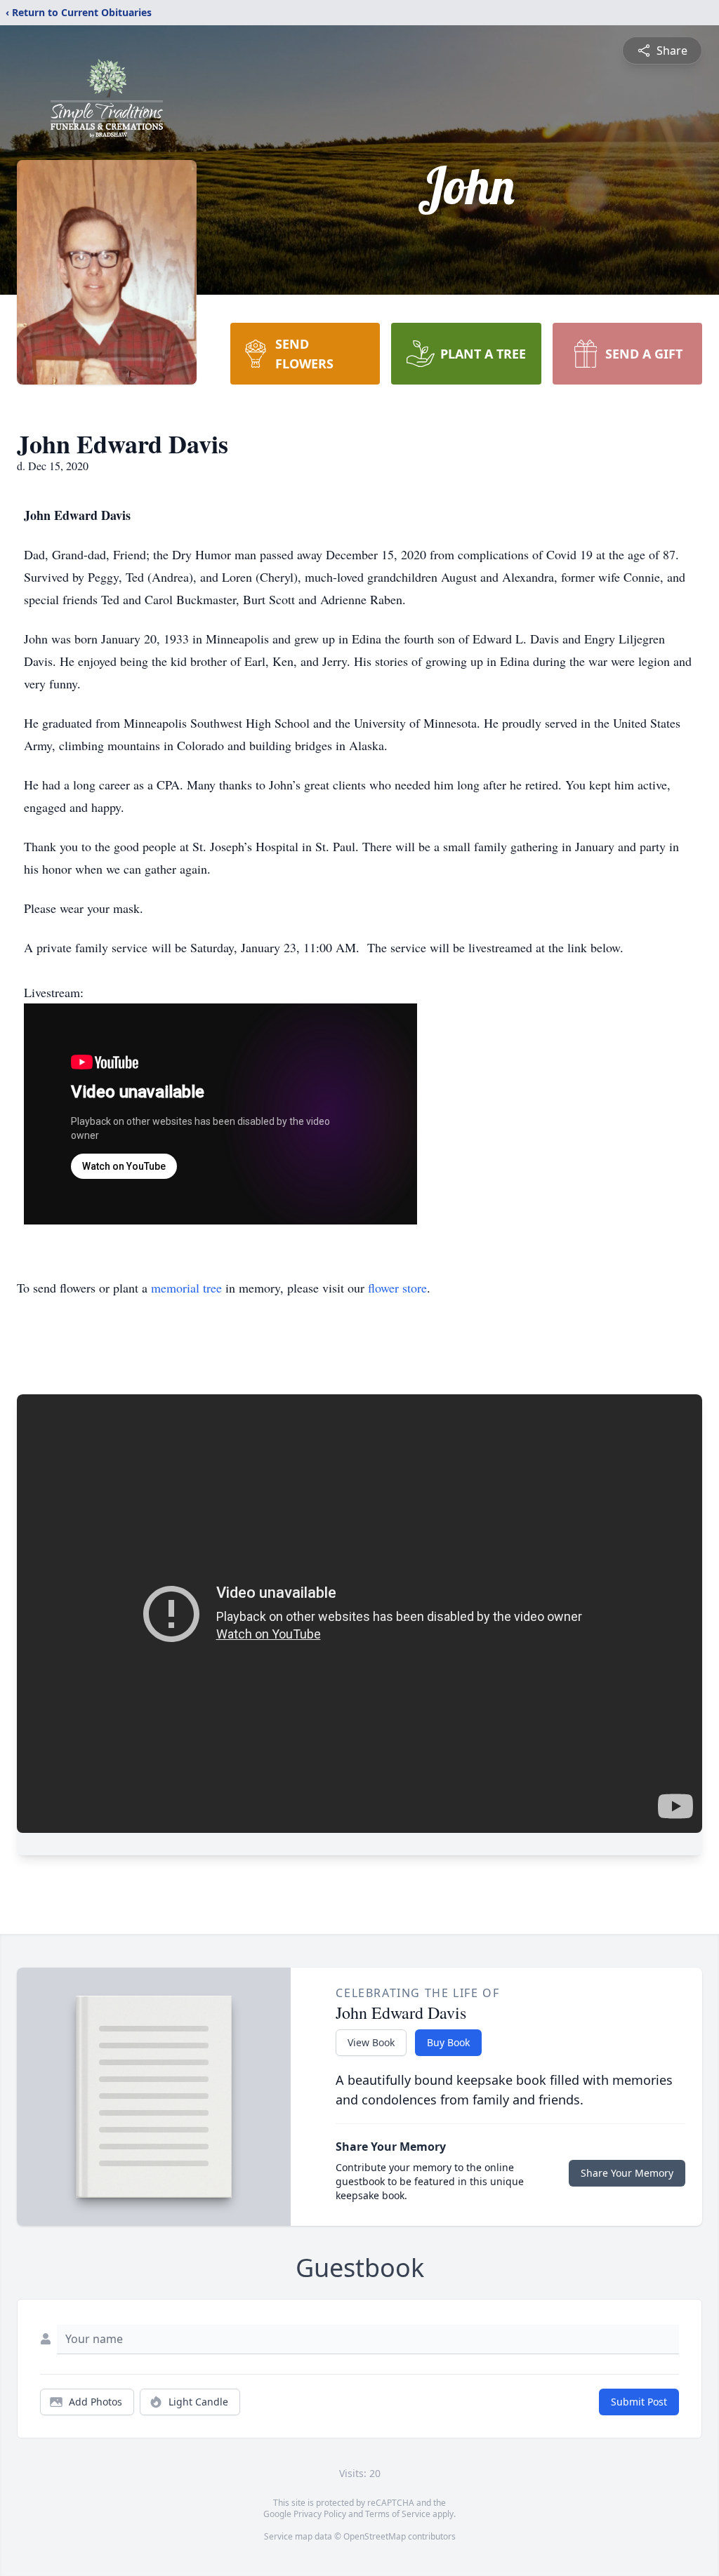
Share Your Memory (627, 2173)
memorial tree (186, 1288)
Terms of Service (398, 2514)
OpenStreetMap (375, 2536)
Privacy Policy (320, 2514)
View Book (371, 2042)
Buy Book (448, 2042)
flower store (397, 1288)
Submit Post (639, 2402)
